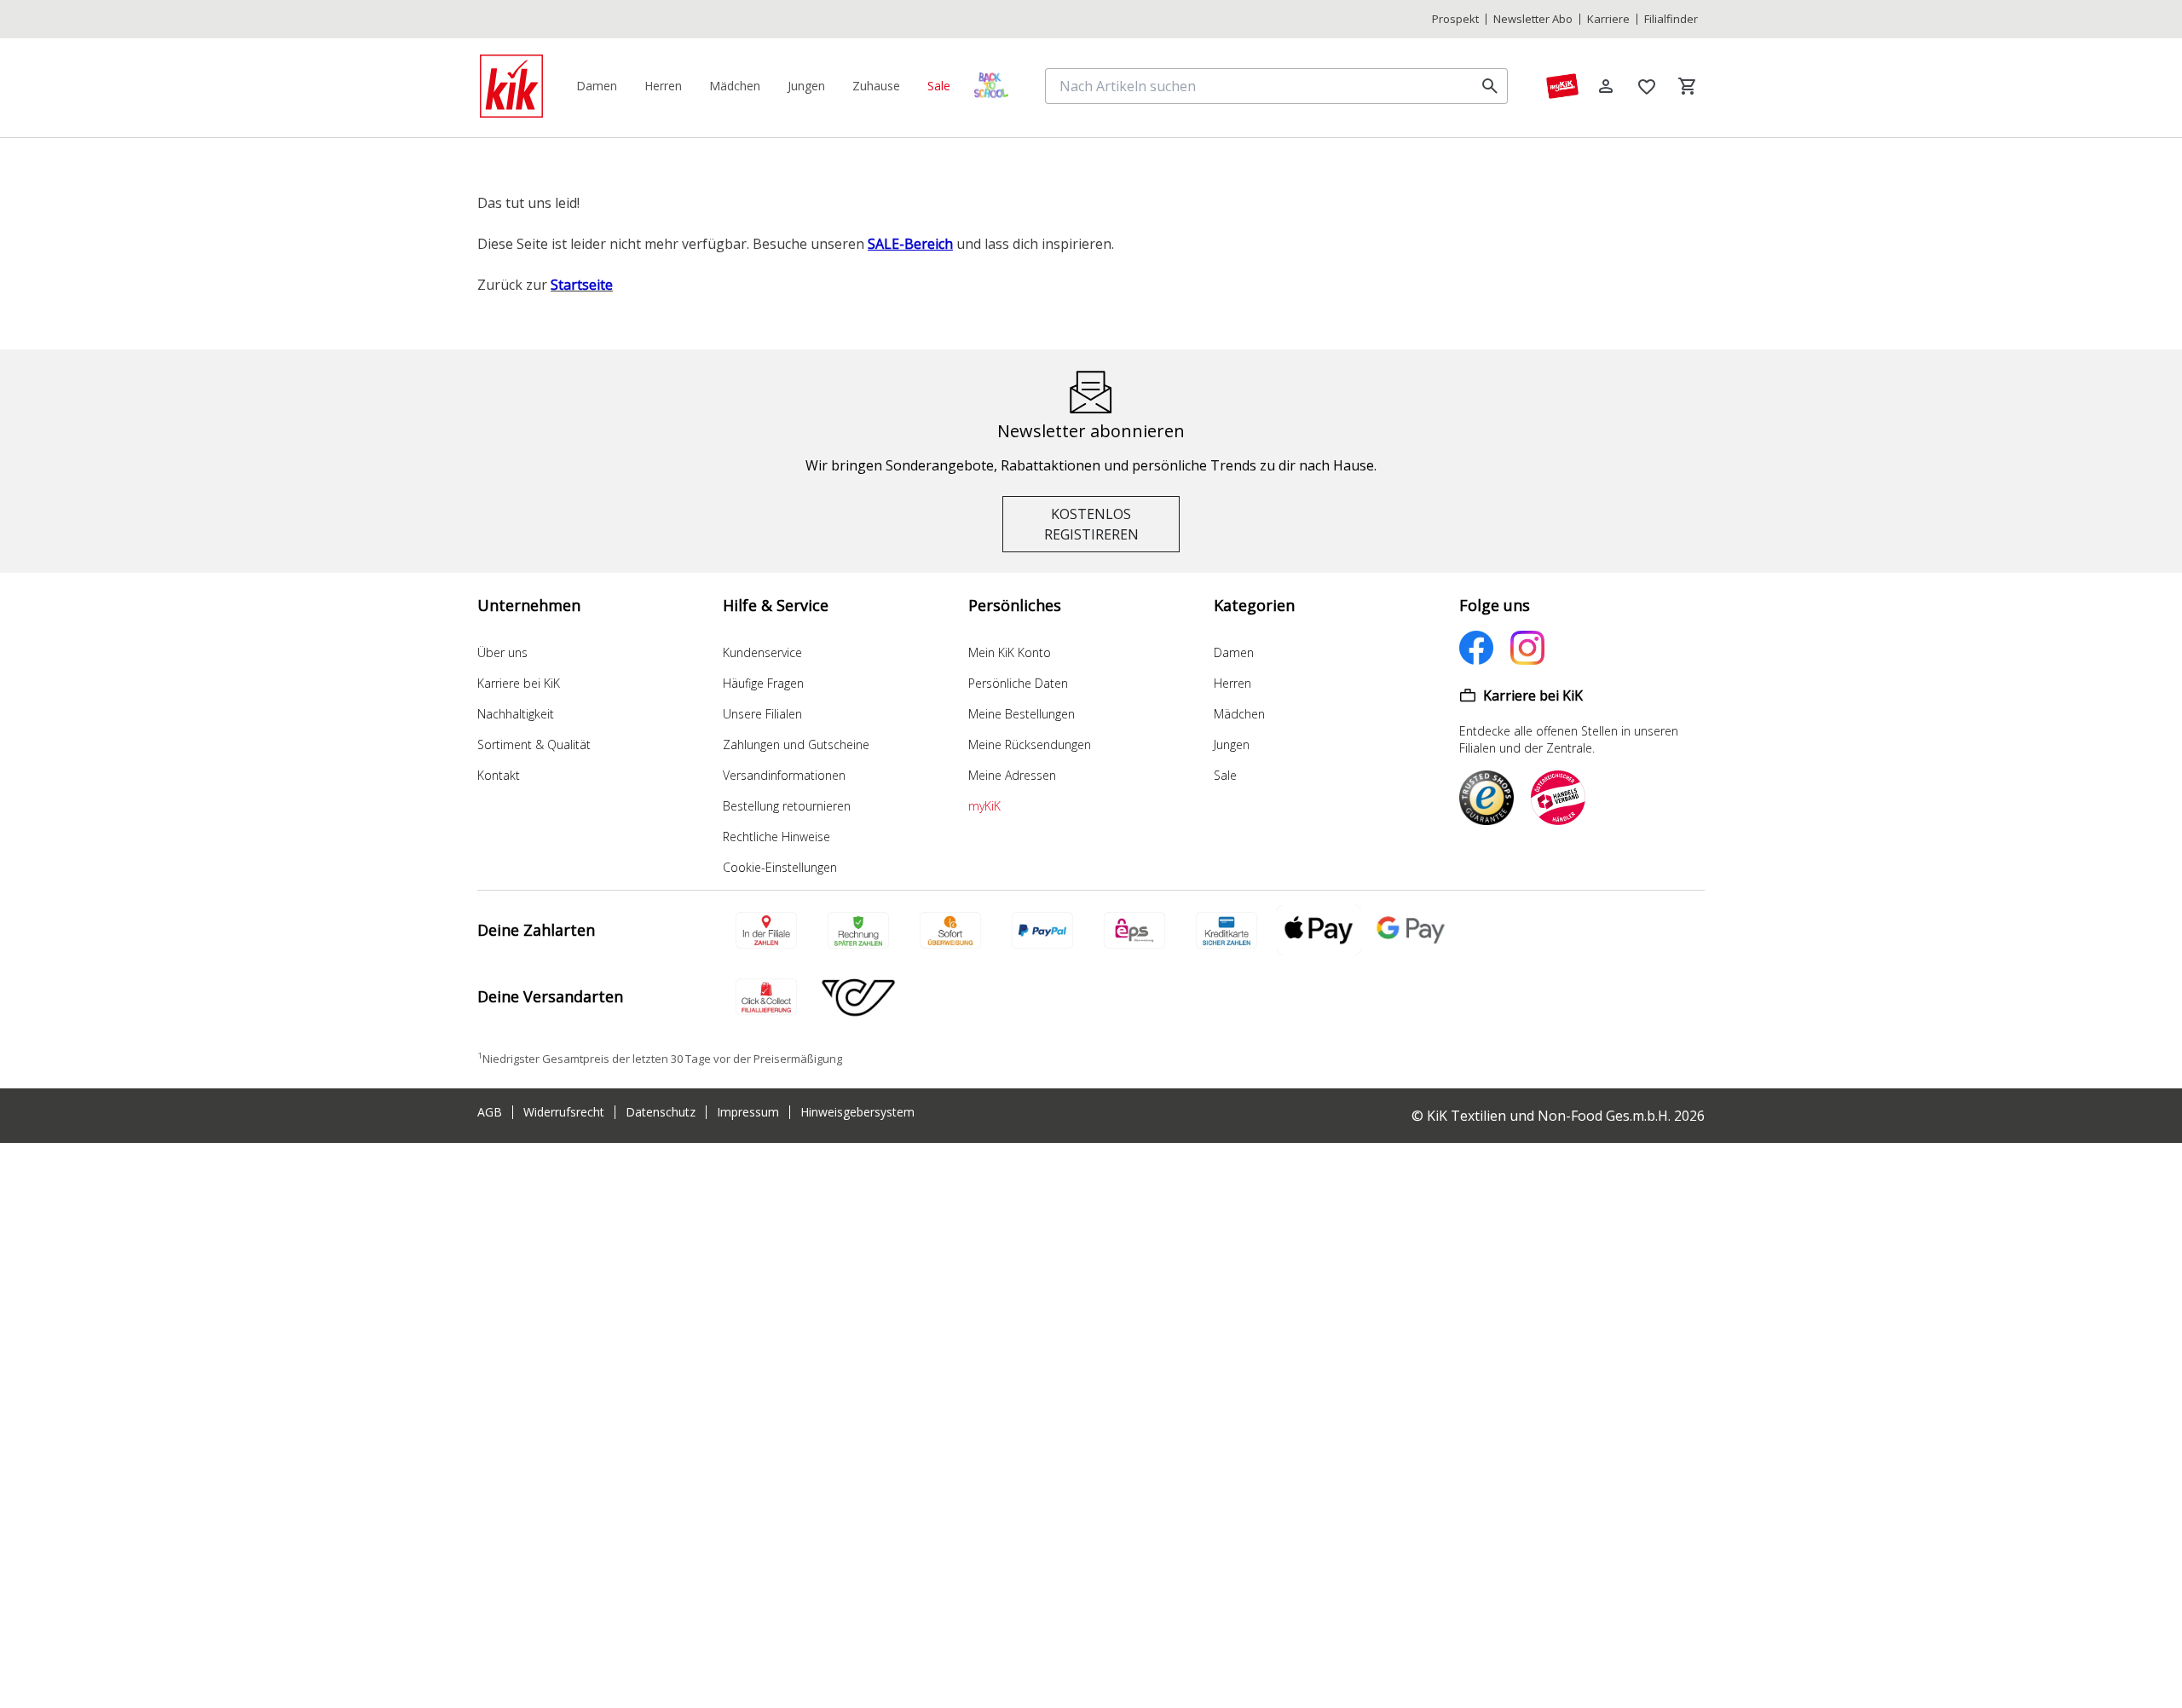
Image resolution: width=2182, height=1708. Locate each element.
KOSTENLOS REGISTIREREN (1091, 524)
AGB (490, 1112)
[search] (1490, 86)
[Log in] (1606, 86)
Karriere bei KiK (519, 683)
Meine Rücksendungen (1030, 744)
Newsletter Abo (1533, 19)
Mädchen (1239, 714)
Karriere (1608, 19)
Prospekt (1455, 19)
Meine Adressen (1012, 775)
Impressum (748, 1112)
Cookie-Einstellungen (780, 867)
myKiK (984, 806)
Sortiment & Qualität (534, 744)
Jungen (1232, 744)
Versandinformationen (784, 775)
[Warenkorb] (1688, 86)
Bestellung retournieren (787, 806)
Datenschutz (661, 1112)
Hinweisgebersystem (857, 1112)
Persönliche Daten (1018, 683)
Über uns (502, 652)
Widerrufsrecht (564, 1112)
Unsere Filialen (762, 714)
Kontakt (499, 775)
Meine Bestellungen (1022, 714)
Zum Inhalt (1390, 19)
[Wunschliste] (1647, 86)
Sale (1225, 775)
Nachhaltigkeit (516, 714)
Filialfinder (1671, 19)
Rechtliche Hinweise (776, 837)
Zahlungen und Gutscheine (796, 744)
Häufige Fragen (763, 683)
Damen (1234, 652)
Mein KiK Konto (1010, 652)
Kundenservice (762, 652)
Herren (1232, 683)
